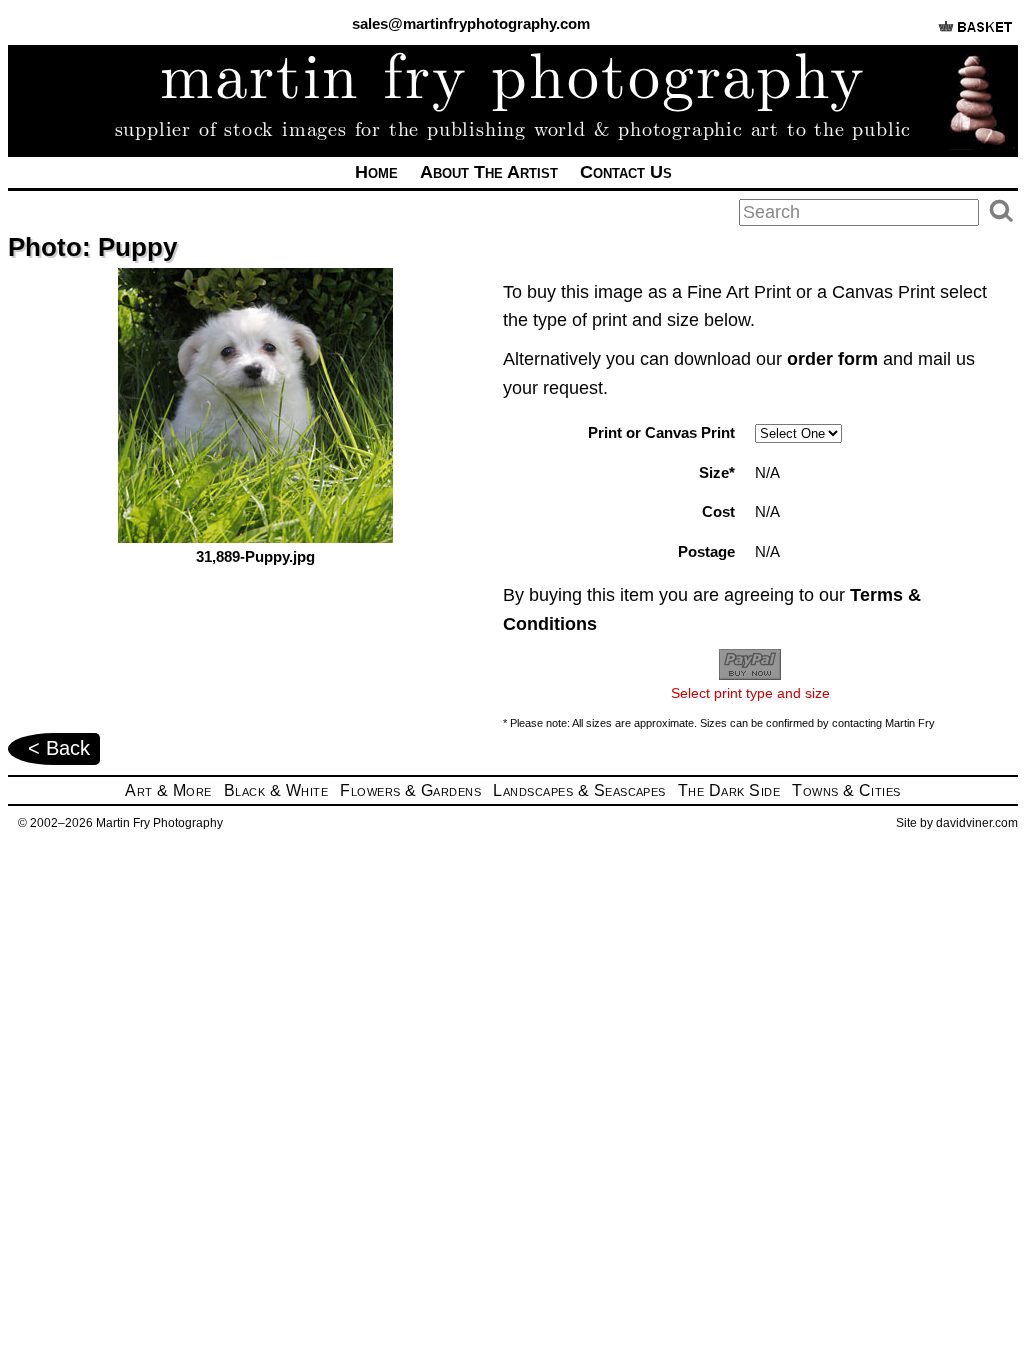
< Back (59, 748)
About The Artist (489, 172)
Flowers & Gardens (410, 790)
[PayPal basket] (975, 34)
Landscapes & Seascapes (579, 790)
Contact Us (626, 172)
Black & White (276, 790)
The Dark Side (729, 790)
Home (376, 172)
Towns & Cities (846, 790)
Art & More (168, 790)
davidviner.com (977, 823)
